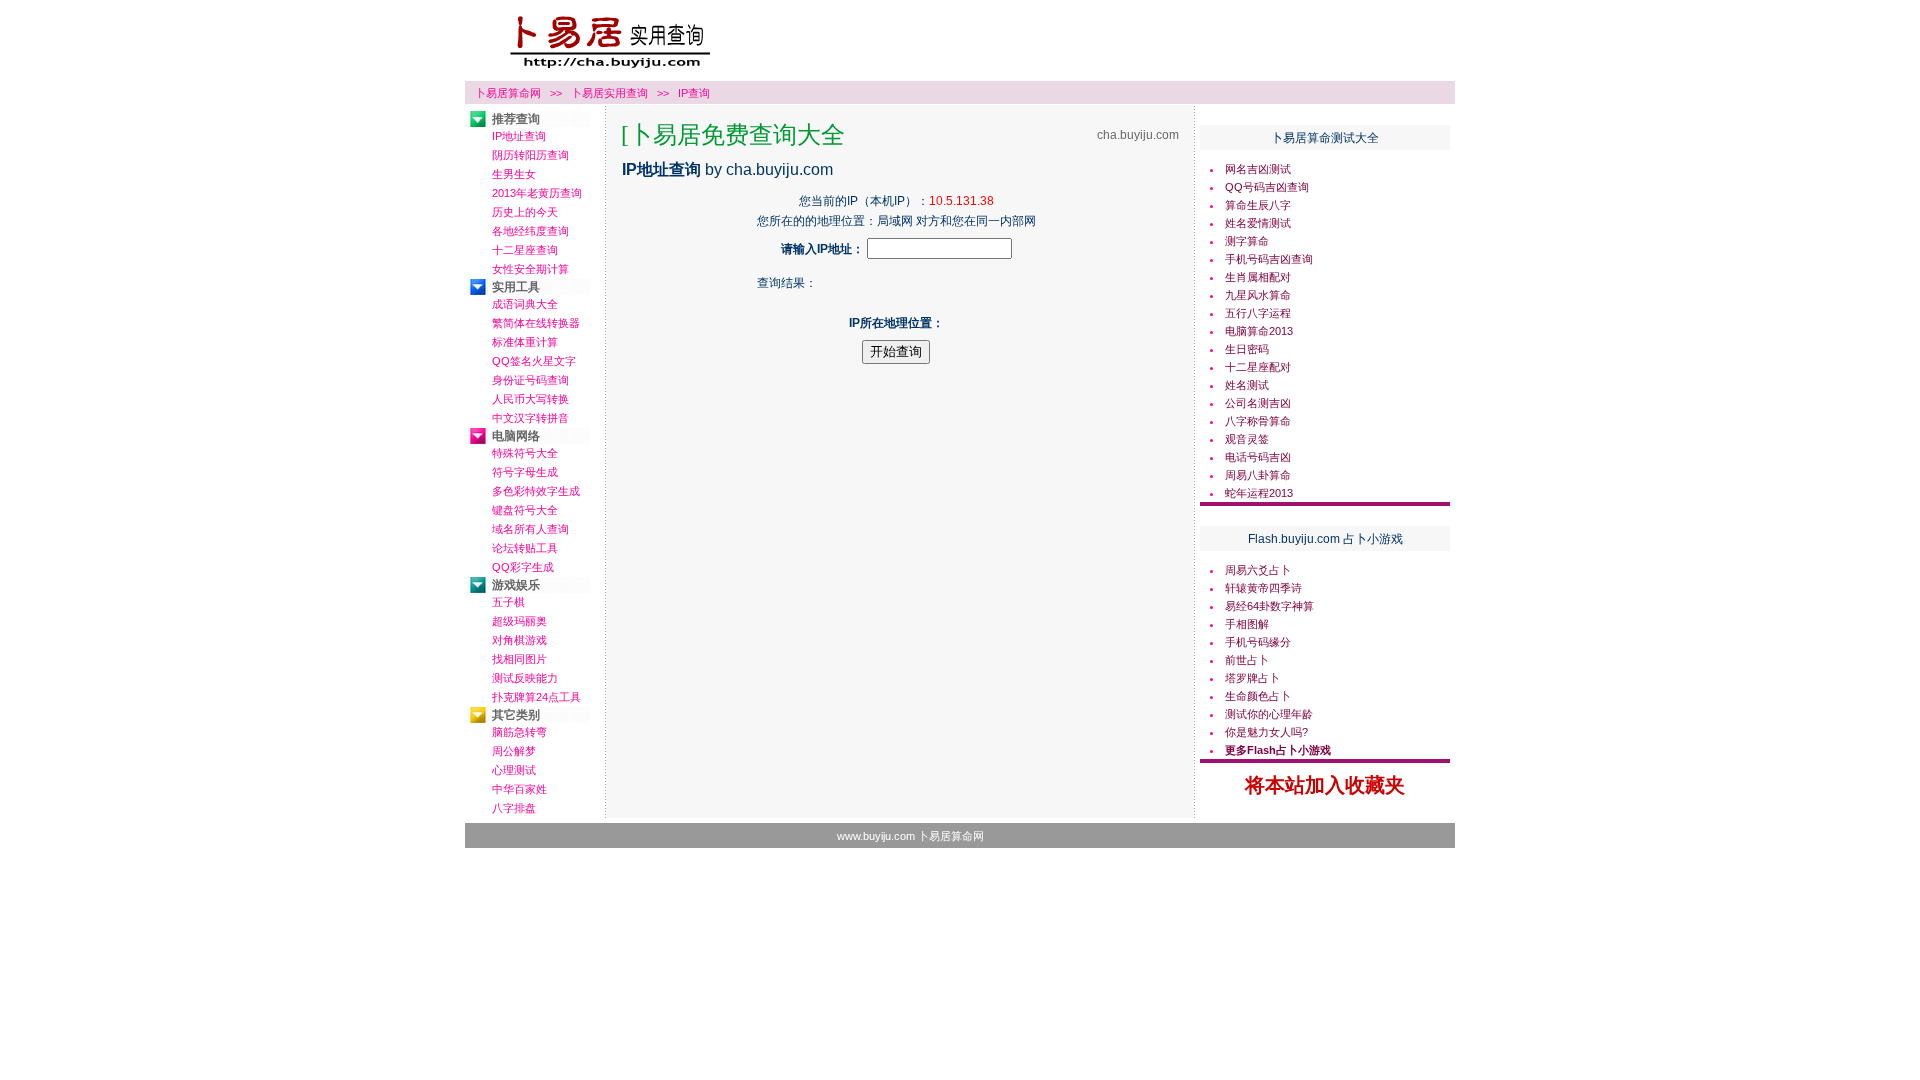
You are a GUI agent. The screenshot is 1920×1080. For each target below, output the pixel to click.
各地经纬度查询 (530, 231)
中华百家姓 (519, 789)
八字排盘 (514, 808)
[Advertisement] (896, 410)
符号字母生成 (525, 472)
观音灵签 (1247, 439)
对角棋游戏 (519, 640)
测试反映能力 (525, 678)
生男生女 (514, 174)
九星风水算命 (1258, 295)
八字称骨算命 (1258, 421)
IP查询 (694, 93)
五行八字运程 (1258, 313)
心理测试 (514, 770)
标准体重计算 (525, 342)
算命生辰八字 (1258, 205)
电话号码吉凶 (1258, 457)
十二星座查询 (525, 250)
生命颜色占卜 (1258, 696)
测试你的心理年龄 (1269, 714)
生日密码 (1247, 349)
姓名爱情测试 (1258, 223)
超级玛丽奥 (519, 621)
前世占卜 (1247, 660)
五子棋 (508, 602)
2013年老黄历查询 (537, 193)
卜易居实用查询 (609, 93)
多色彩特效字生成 (536, 491)
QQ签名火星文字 (534, 361)
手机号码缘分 (1258, 642)
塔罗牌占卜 (1252, 678)
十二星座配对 (1258, 367)
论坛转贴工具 (525, 548)
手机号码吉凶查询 (1269, 259)
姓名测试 (1247, 385)
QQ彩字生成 (523, 567)
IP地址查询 (519, 136)
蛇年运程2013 (1259, 493)
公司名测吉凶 (1258, 403)
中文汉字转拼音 (530, 418)
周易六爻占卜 (1258, 570)
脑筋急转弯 (519, 732)
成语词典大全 (525, 304)
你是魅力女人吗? (1266, 732)
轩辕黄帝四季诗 (1263, 588)
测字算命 (1247, 241)
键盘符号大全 (525, 510)
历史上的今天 (525, 212)
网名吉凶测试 (1258, 169)
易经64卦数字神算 (1269, 606)
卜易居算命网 (508, 93)
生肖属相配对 (1258, 277)
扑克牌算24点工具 (536, 697)
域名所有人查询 (530, 529)
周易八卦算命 (1258, 475)
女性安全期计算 (530, 269)
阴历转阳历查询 (530, 155)
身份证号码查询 (530, 380)
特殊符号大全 (525, 453)
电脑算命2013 (1259, 331)
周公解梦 (514, 751)
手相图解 (1247, 624)
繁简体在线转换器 (536, 323)
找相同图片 (519, 659)
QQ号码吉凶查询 (1267, 187)
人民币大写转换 (530, 399)
